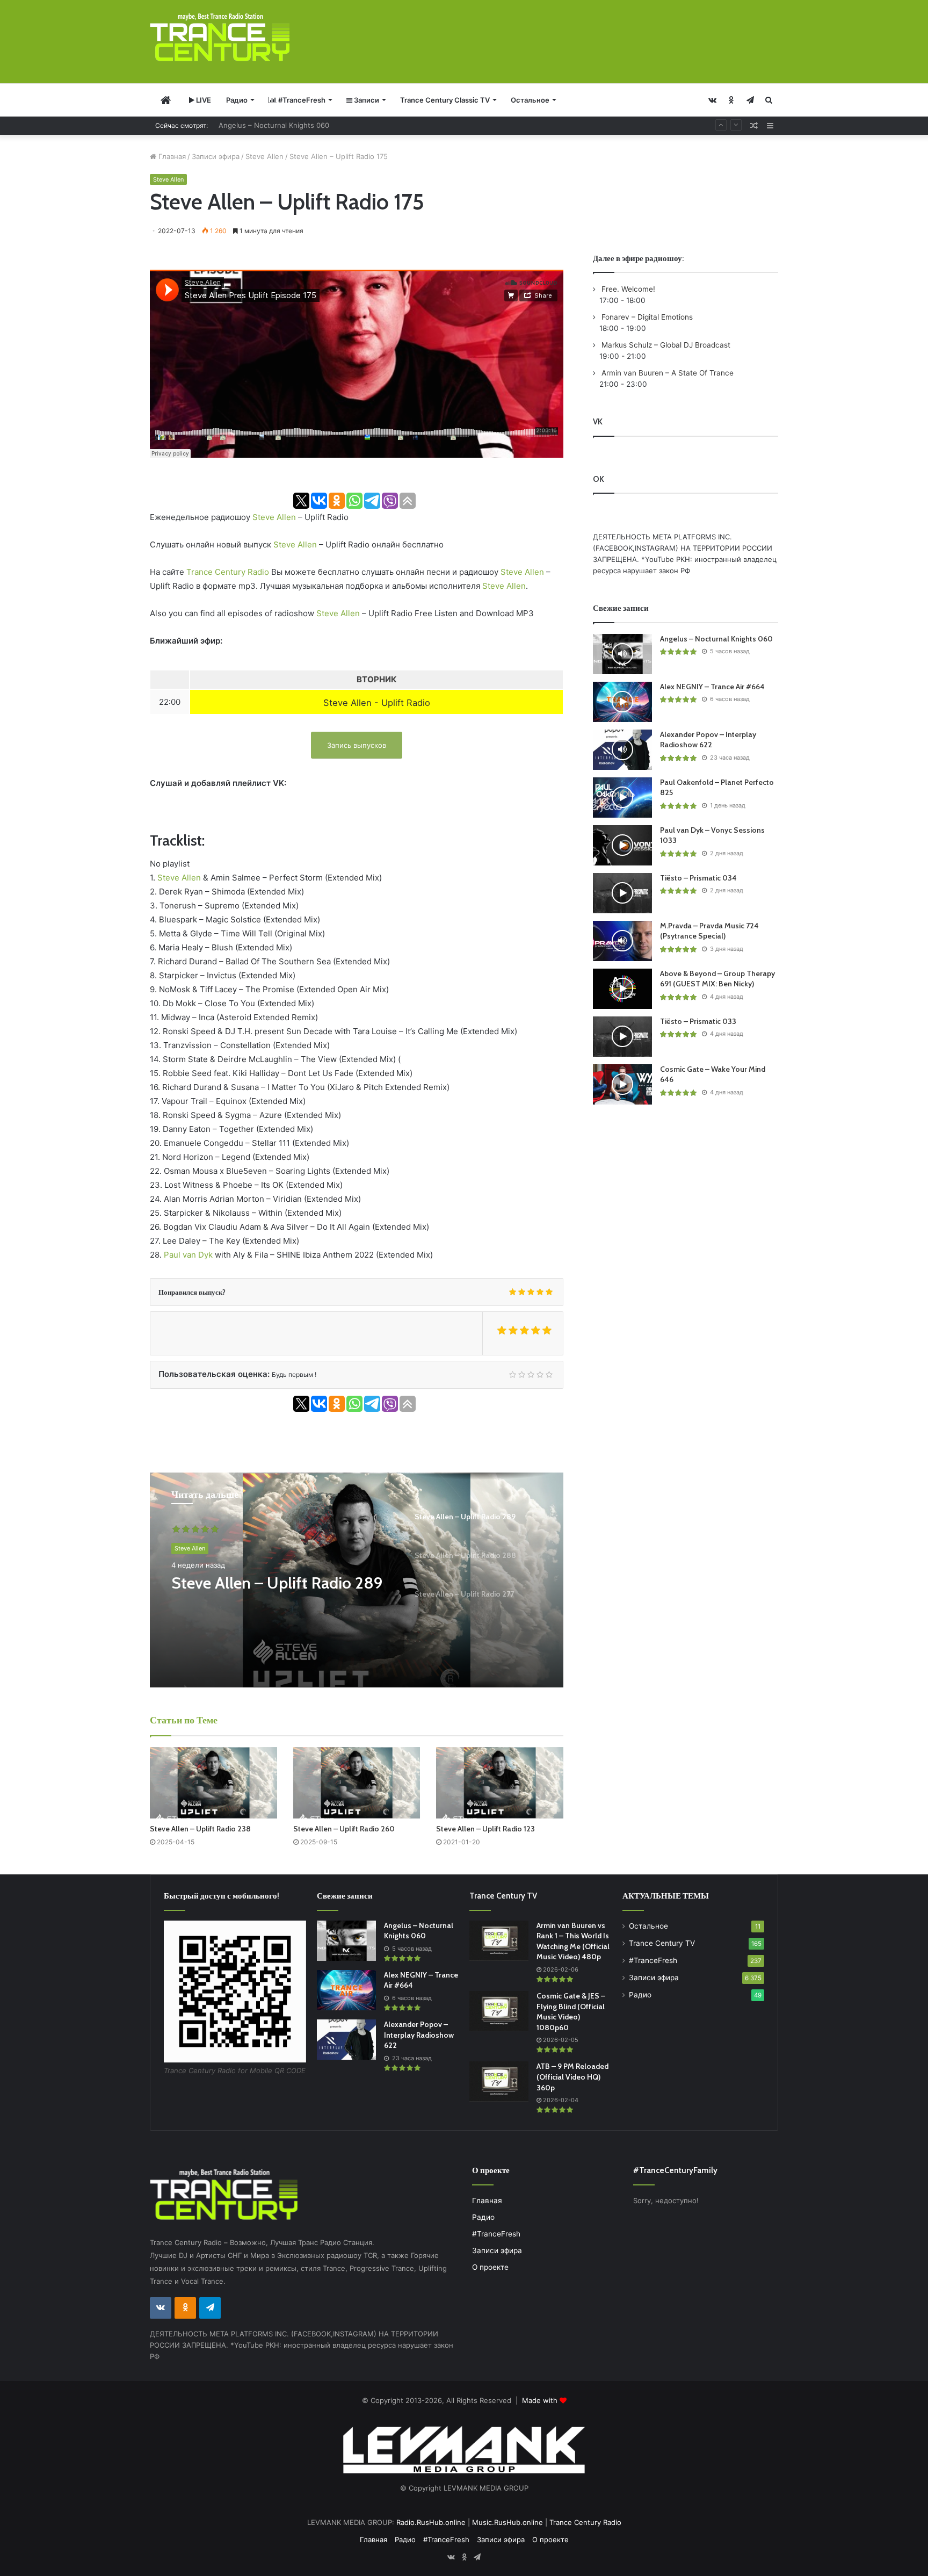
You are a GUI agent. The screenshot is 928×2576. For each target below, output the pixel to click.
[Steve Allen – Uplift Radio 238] (213, 1783)
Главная (171, 156)
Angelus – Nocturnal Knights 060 (716, 639)
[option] (357, 1580)
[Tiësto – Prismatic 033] (622, 1037)
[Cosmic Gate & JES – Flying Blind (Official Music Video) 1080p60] (499, 2011)
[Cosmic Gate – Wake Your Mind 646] (622, 1084)
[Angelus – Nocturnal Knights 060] (622, 654)
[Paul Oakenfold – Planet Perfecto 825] (622, 798)
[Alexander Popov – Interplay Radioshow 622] (622, 750)
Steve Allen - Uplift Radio (377, 703)
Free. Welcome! (627, 289)
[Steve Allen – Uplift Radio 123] (500, 1783)
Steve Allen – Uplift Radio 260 (344, 1829)
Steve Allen (264, 156)
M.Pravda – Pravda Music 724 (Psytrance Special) (709, 931)
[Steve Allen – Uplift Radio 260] (357, 1783)
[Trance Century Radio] (220, 37)
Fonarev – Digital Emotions (646, 317)
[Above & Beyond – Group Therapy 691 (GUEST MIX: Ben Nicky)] (622, 989)
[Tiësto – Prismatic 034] (622, 893)
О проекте (490, 2267)
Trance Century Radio (228, 572)
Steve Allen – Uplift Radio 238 (200, 1829)
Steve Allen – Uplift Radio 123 (485, 1829)
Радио (237, 100)
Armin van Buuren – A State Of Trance (666, 373)
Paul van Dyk (188, 1255)
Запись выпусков (357, 745)
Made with (541, 2400)
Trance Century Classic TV (445, 100)
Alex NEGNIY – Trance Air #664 (271, 125)
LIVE (203, 100)
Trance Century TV (662, 1943)
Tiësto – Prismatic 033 (698, 1021)
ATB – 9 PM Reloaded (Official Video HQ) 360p (572, 2077)
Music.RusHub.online (508, 2522)
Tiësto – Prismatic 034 (698, 878)
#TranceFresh (301, 100)
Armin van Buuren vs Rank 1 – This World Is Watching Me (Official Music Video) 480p (573, 1941)
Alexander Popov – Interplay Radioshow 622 (708, 740)
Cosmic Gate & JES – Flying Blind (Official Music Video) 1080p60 (571, 2012)
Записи (366, 100)
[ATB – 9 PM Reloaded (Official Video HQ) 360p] (499, 2081)
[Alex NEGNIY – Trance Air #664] (622, 702)
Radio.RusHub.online (431, 2522)
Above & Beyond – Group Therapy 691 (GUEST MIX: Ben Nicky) (717, 979)
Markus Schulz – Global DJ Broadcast (665, 345)
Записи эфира (216, 156)
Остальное (530, 100)
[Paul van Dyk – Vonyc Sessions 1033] (622, 845)
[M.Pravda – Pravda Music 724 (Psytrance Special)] (622, 941)
